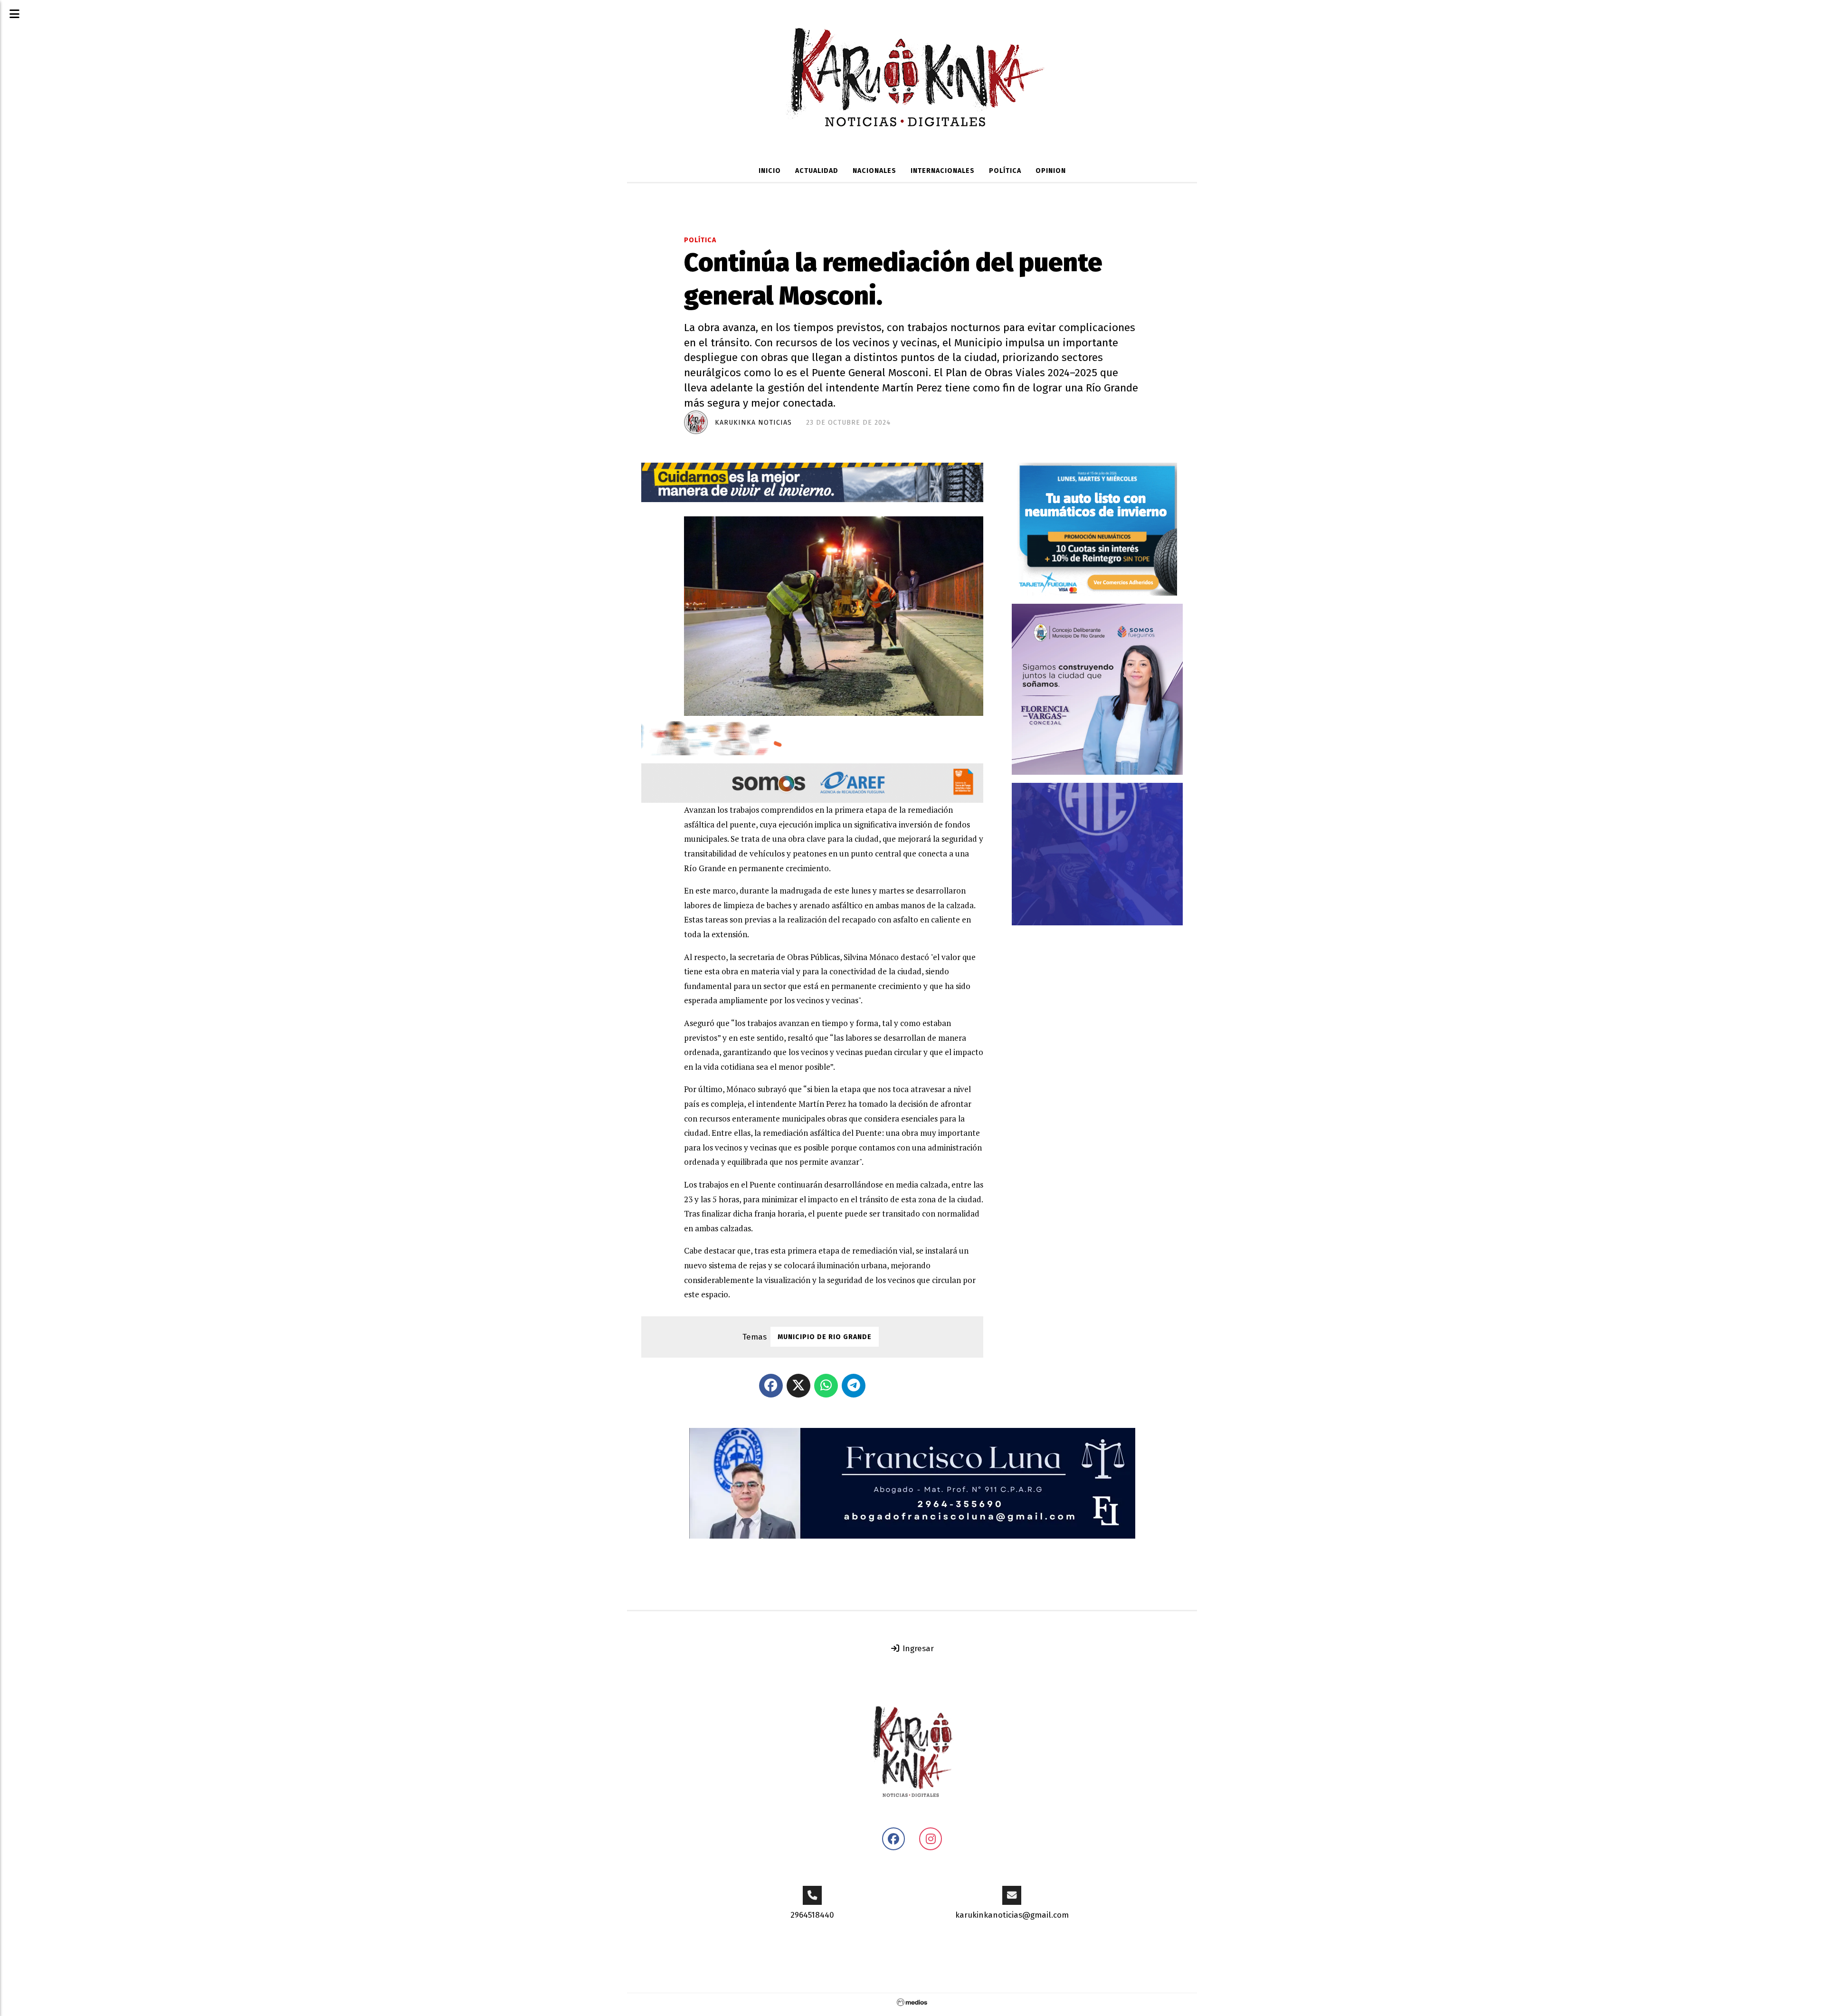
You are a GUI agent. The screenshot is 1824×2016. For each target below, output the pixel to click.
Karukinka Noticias (753, 423)
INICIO (770, 171)
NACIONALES (874, 171)
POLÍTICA (1005, 171)
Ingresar (917, 1649)
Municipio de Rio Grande (825, 1337)
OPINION (1051, 171)
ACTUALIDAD (817, 171)
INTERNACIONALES (943, 171)
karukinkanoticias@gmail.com (1012, 1915)
